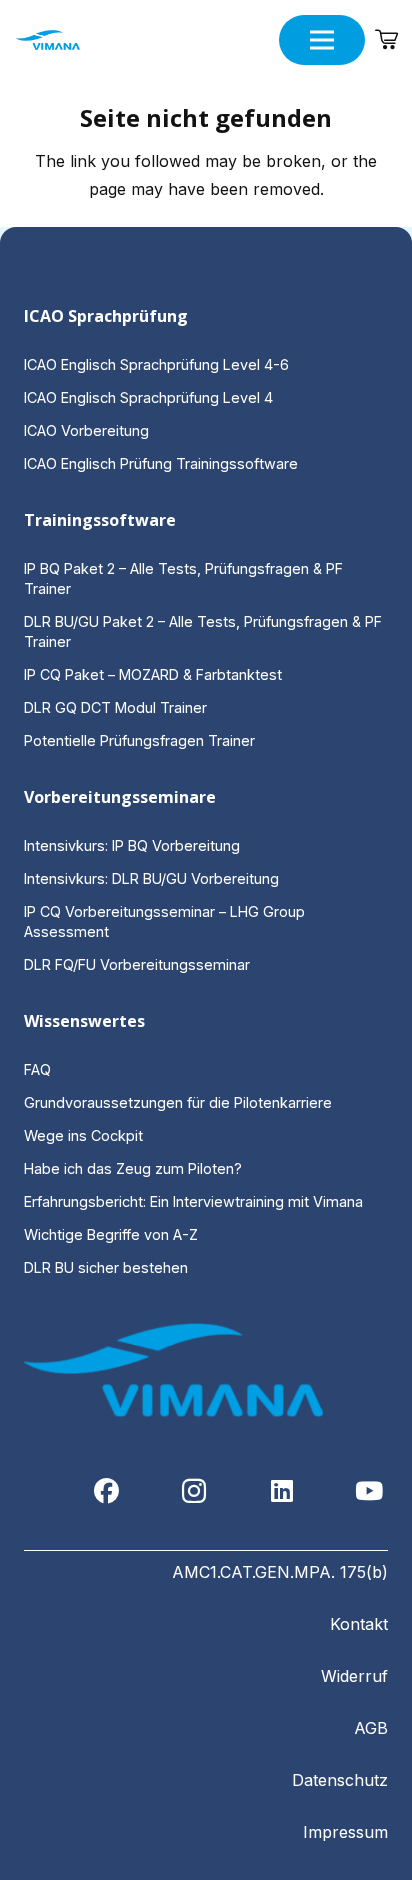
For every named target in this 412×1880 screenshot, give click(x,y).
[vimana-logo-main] (48, 40)
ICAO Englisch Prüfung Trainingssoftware (161, 463)
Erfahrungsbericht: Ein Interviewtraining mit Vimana (193, 1201)
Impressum (345, 1832)
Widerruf (354, 1676)
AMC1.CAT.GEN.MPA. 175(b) (280, 1572)
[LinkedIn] (282, 1491)
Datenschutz (340, 1780)
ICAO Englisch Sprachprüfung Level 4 (148, 397)
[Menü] (322, 40)
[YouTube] (369, 1491)
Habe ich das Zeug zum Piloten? (135, 1168)
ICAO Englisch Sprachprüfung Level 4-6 (156, 364)
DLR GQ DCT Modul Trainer (115, 707)
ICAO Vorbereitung (86, 430)
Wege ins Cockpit (83, 1135)
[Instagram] (194, 1491)
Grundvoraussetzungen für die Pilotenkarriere (178, 1102)
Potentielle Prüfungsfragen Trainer (139, 740)
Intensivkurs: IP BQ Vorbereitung (132, 845)
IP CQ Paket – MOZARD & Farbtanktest (153, 674)
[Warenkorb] (387, 40)
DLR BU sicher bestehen (106, 1267)
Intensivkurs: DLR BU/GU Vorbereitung (151, 878)
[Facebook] (107, 1491)
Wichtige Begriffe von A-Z (111, 1234)
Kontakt (359, 1624)
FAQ (37, 1069)
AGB (371, 1728)
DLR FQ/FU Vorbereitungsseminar (137, 964)
